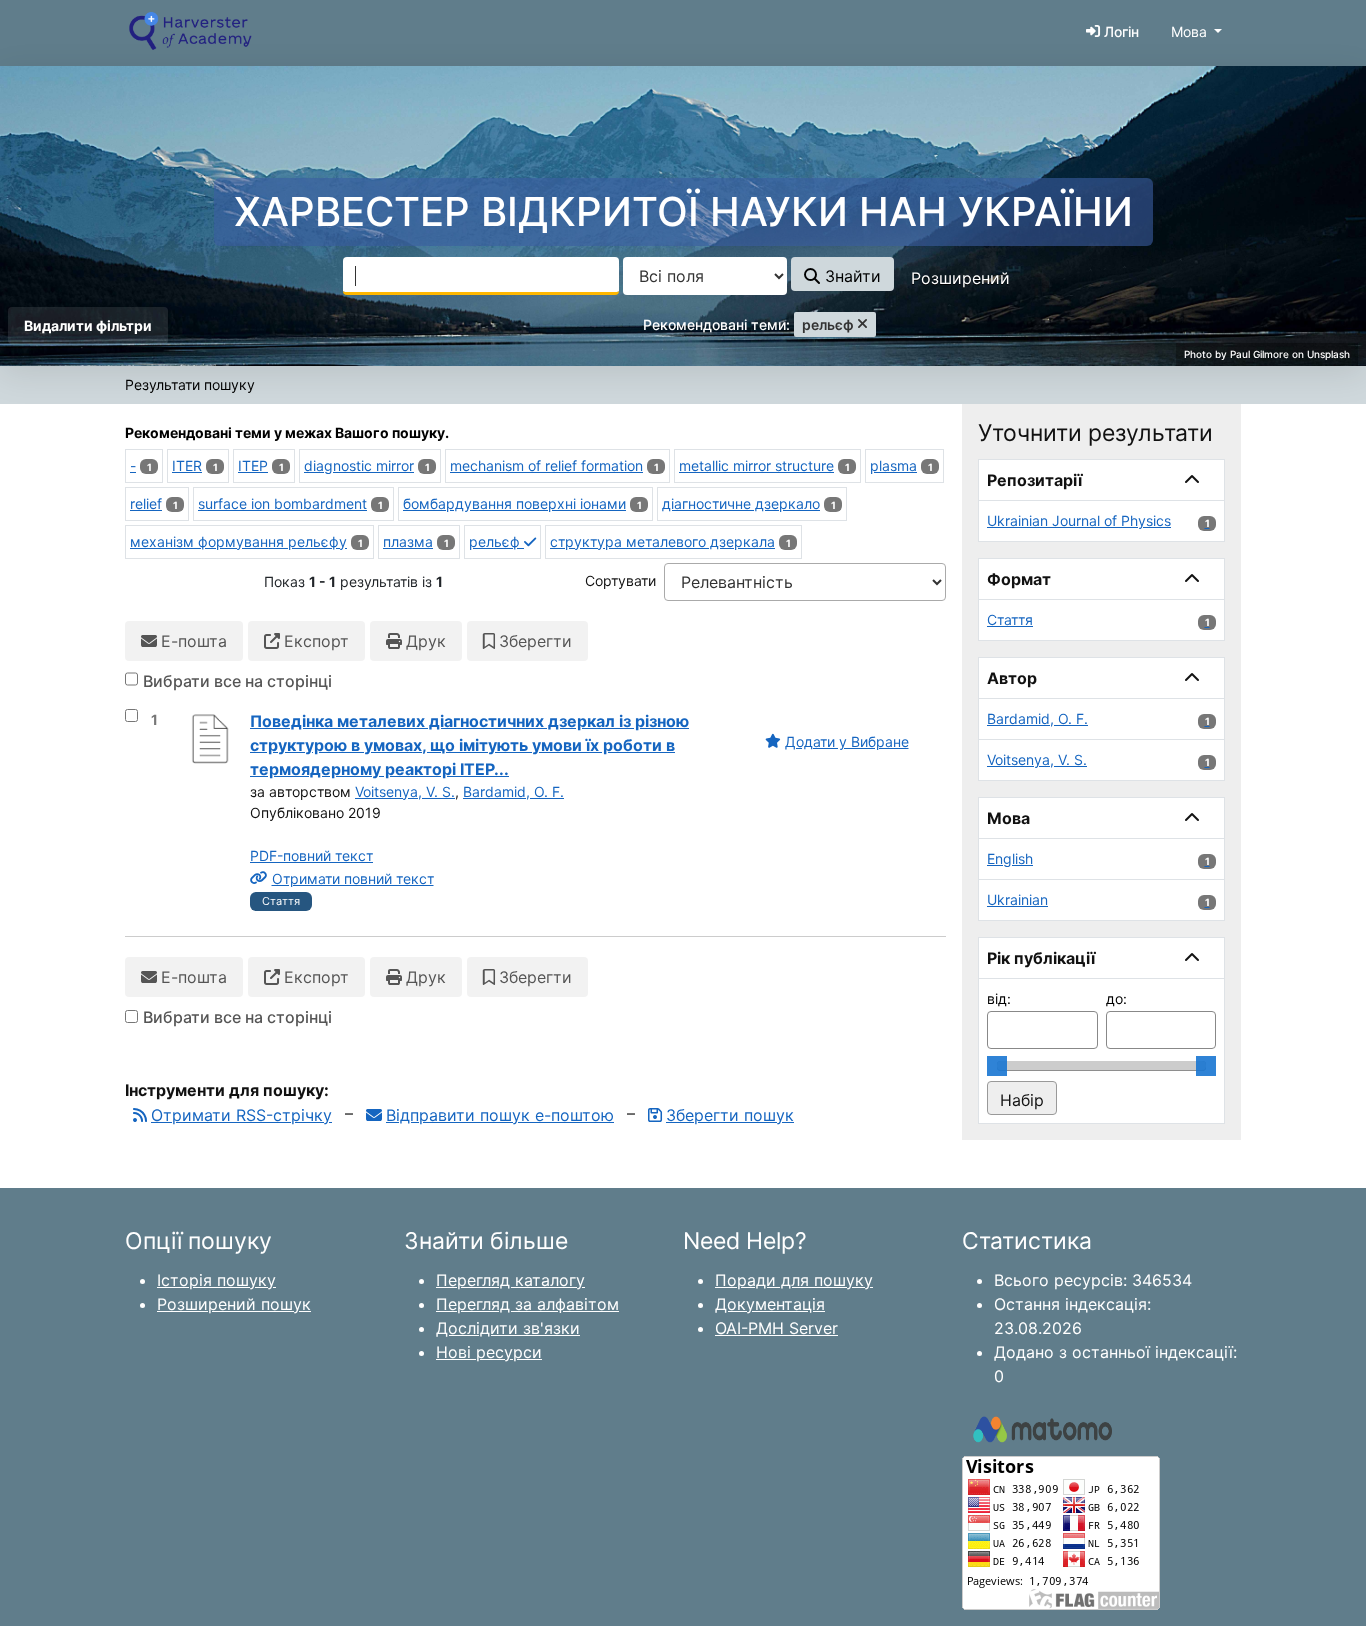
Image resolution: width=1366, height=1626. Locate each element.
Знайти (850, 276)
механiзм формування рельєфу (238, 541)
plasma (893, 465)
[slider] (997, 1066)
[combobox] (481, 276)
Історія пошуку (216, 1280)
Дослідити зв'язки (508, 1328)
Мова (1189, 31)
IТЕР (253, 465)
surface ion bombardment (282, 503)
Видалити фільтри (88, 325)
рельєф (496, 541)
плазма (408, 541)
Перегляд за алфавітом (527, 1304)
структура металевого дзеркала (662, 541)
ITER (187, 465)
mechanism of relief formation (546, 465)
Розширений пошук (234, 1304)
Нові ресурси (489, 1352)
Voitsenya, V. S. (405, 791)
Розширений (960, 278)
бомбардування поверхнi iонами (514, 503)
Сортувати (620, 580)
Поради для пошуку (794, 1280)
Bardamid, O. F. (513, 791)
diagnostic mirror (359, 465)
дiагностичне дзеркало (741, 503)
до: (1116, 998)
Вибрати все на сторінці (237, 681)
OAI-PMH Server (776, 1328)
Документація (770, 1304)
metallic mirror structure (756, 465)
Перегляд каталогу (510, 1280)
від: (999, 998)
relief (146, 503)
